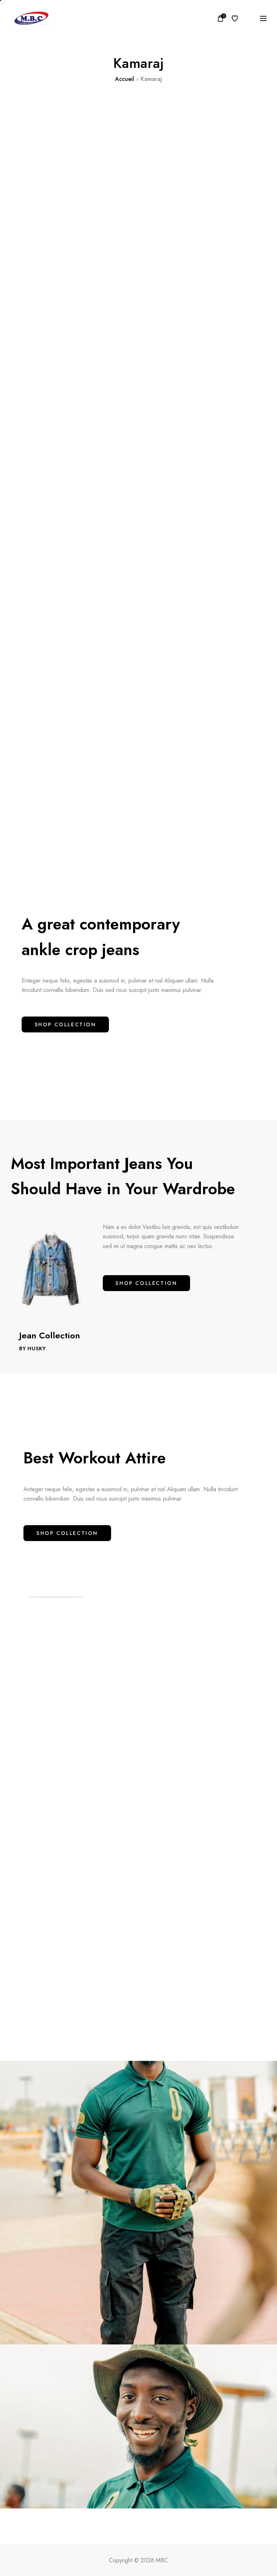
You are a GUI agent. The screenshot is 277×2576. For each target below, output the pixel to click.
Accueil (125, 79)
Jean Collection (50, 1335)
